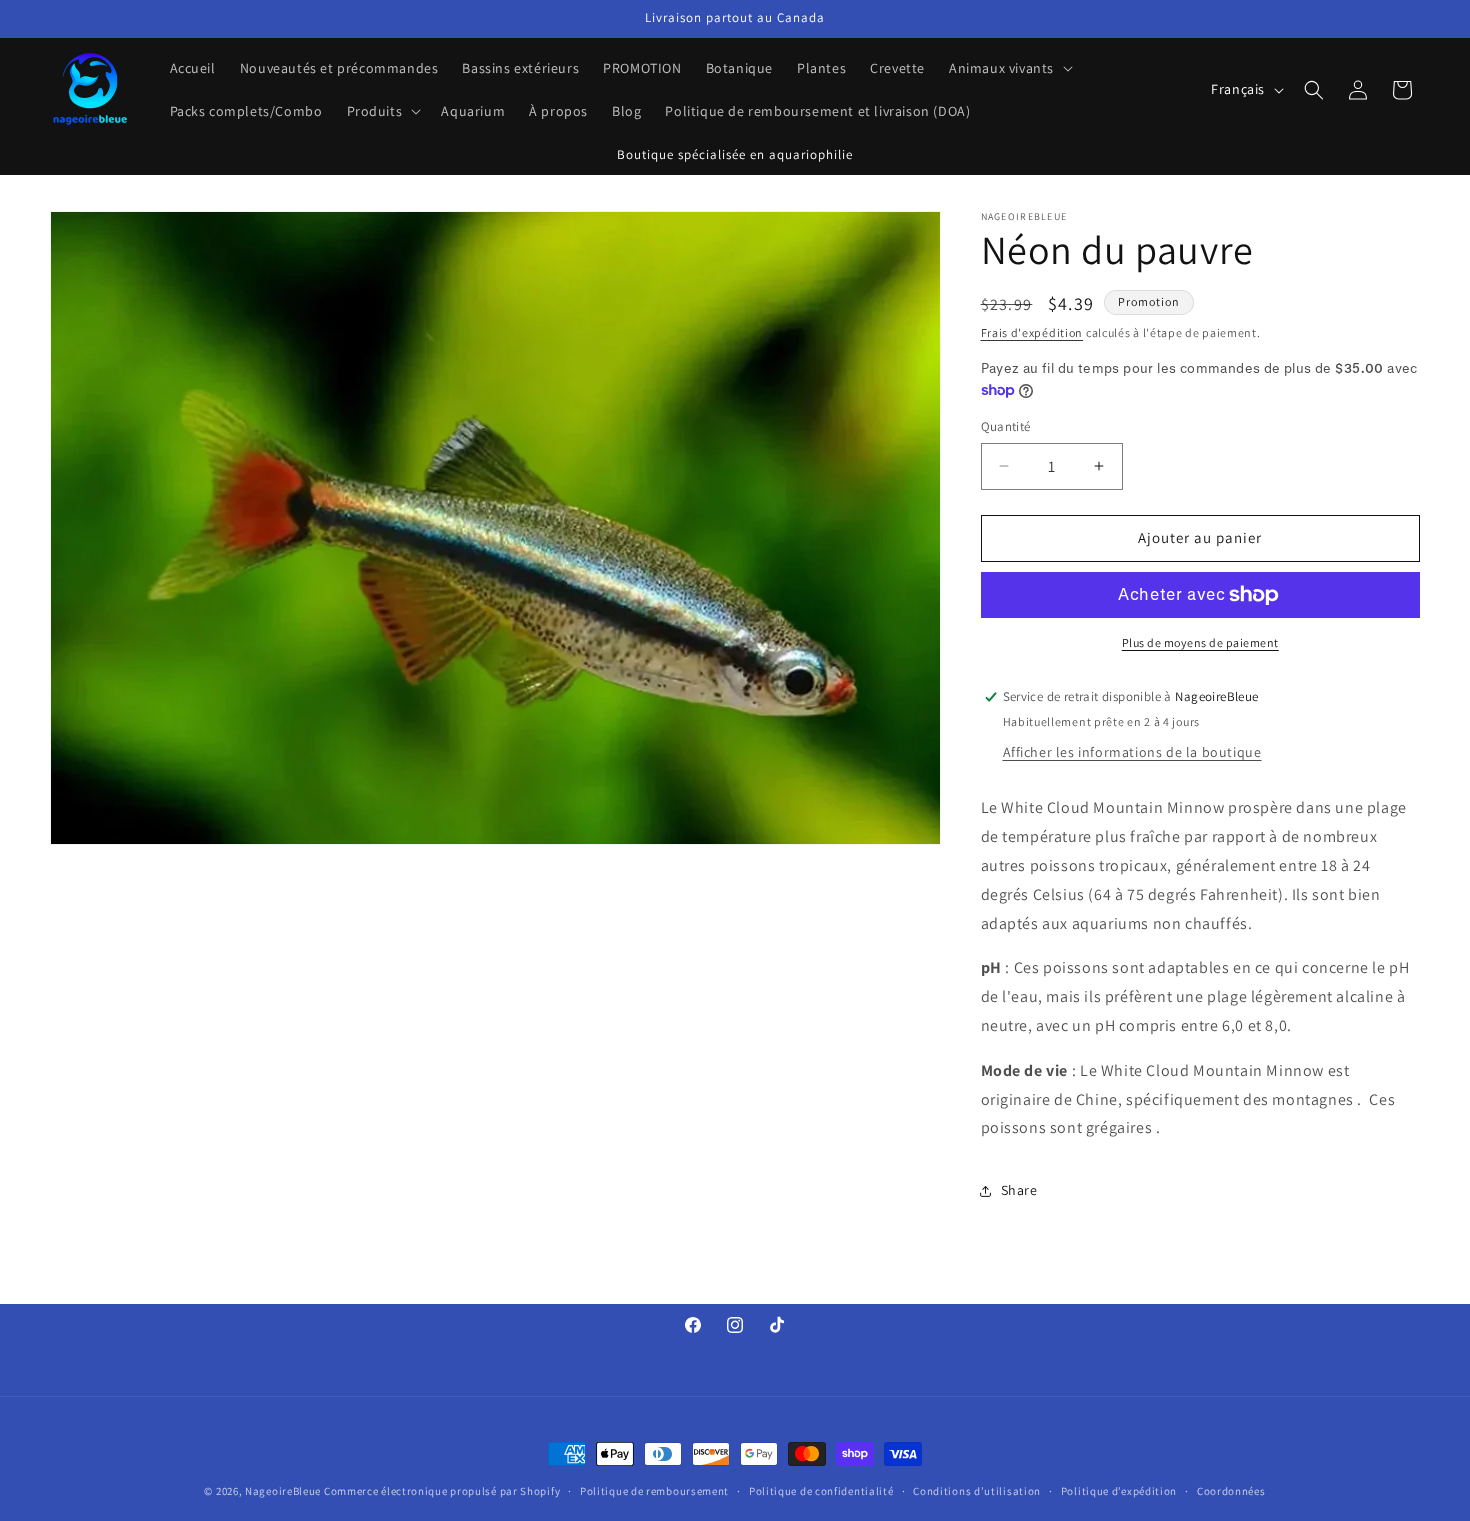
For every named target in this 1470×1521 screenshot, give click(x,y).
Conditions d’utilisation (977, 1490)
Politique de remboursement (654, 1490)
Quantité (1006, 426)
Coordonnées (1231, 1490)
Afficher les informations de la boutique (1132, 753)
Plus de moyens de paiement (1200, 642)
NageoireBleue (283, 1491)
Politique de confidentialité (821, 1490)
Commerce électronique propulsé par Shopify (442, 1491)
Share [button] (1019, 1190)
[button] (1009, 68)
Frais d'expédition (1032, 332)
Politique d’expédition (1119, 1490)
